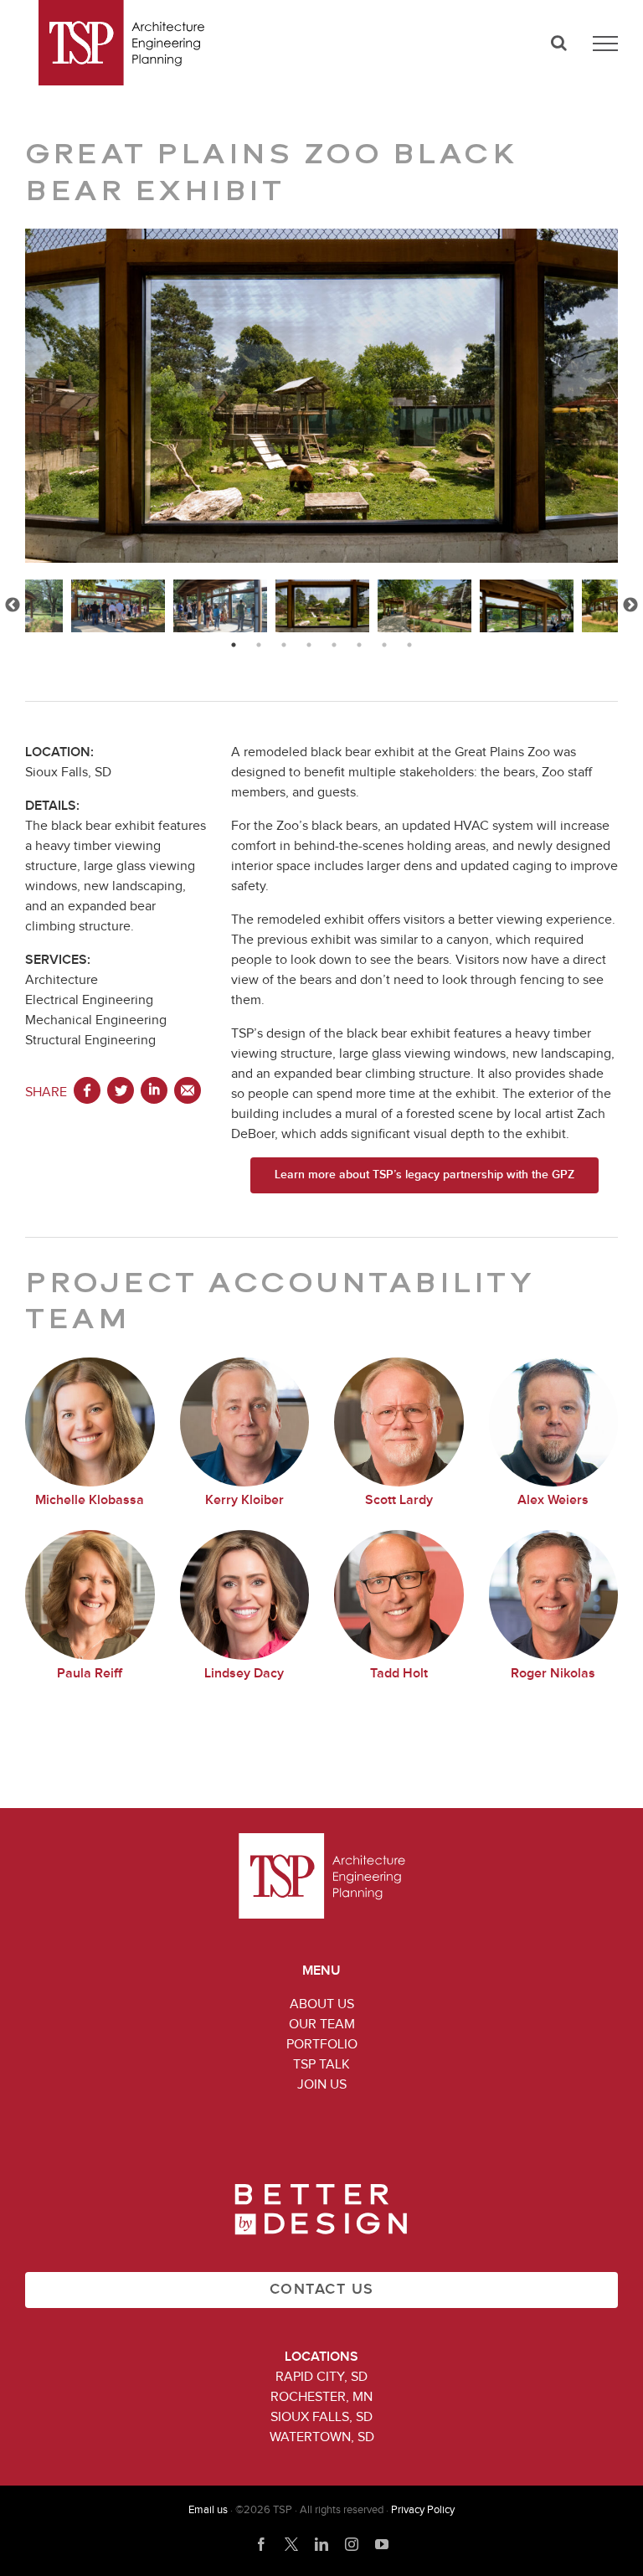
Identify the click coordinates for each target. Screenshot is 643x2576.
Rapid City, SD (321, 2377)
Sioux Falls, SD (321, 2417)
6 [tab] (359, 645)
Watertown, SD (322, 2437)
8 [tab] (409, 645)
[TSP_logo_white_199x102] (322, 1840)
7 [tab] (384, 645)
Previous (13, 605)
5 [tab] (334, 645)
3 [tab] (284, 645)
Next (630, 605)
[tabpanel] (322, 606)
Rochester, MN (321, 2397)
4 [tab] (309, 645)
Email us (208, 2510)
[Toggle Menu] (605, 44)
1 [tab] (234, 645)
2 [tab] (259, 645)
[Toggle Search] (559, 43)
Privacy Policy (423, 2510)
